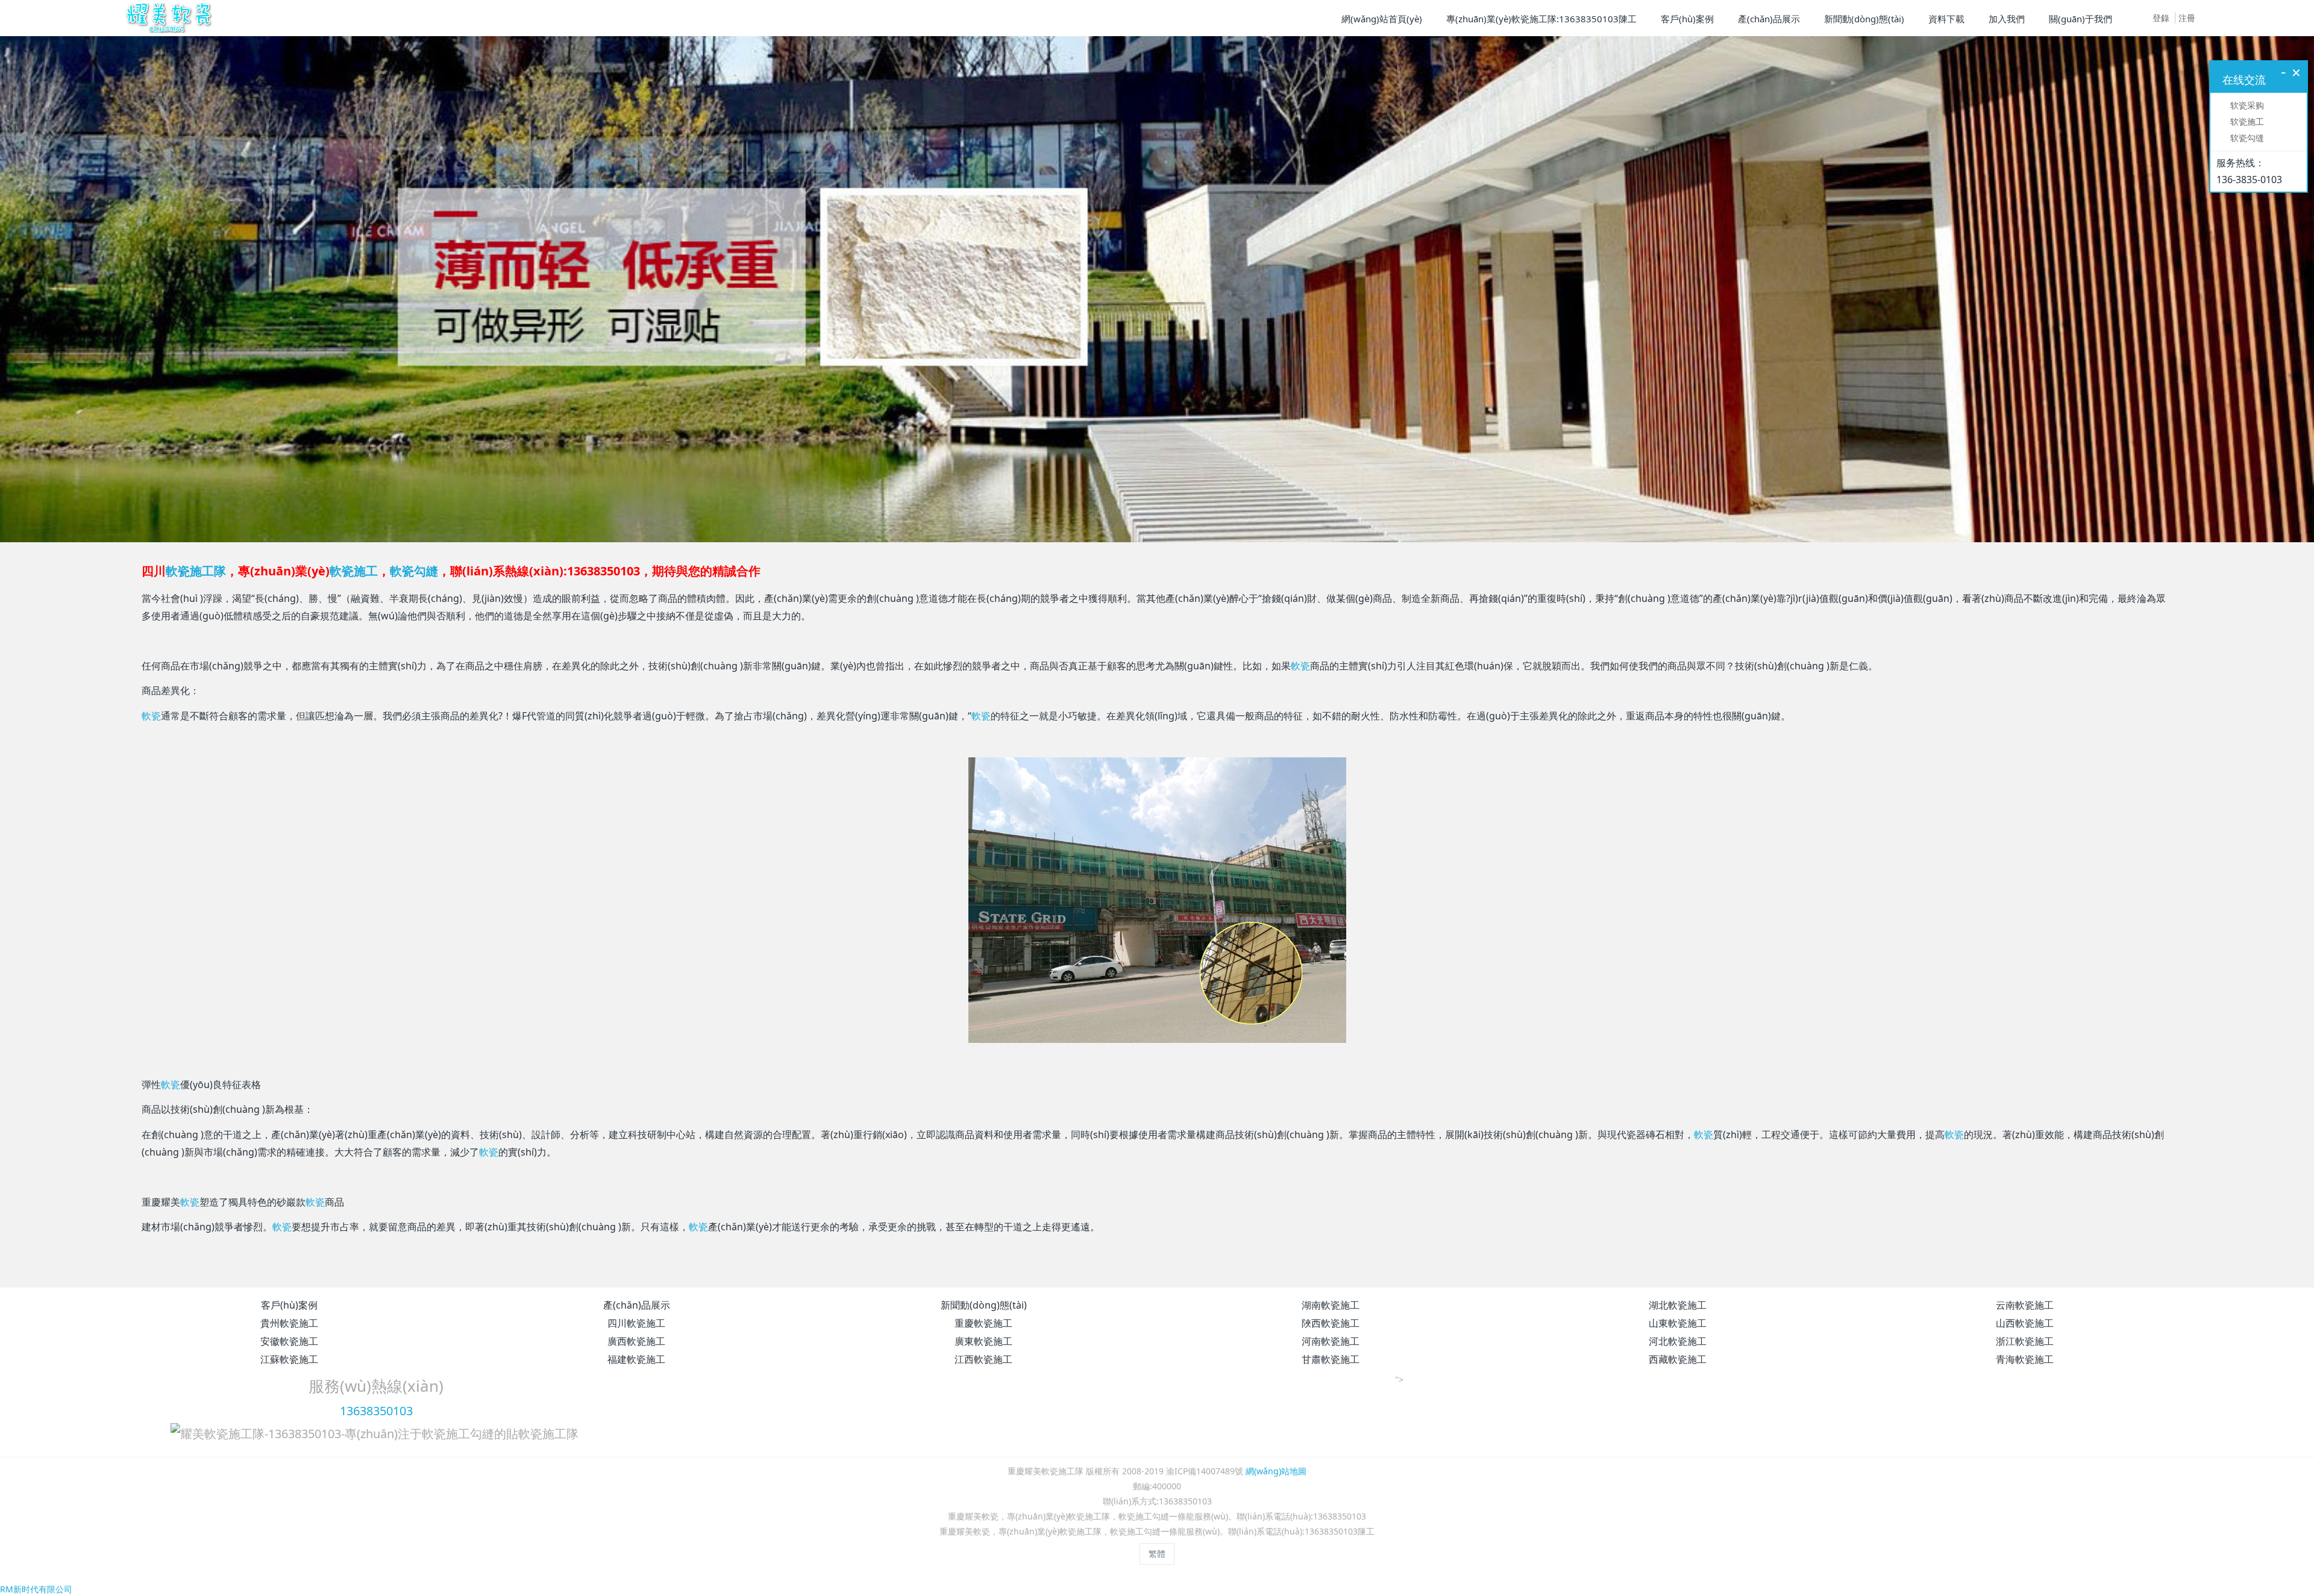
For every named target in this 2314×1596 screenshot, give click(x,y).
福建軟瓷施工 (636, 1530)
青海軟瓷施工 (2025, 1530)
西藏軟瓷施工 (1678, 1530)
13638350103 (376, 1582)
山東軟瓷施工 (1678, 1494)
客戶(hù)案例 (289, 1476)
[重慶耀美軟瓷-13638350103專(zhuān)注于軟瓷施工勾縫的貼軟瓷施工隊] (167, 18)
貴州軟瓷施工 (289, 1494)
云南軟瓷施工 (2025, 1476)
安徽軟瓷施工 (289, 1512)
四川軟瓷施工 (636, 1494)
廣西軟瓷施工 (636, 1512)
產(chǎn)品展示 (637, 1476)
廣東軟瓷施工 (983, 1512)
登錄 (2161, 18)
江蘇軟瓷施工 (289, 1530)
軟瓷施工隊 (196, 742)
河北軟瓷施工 (1678, 1512)
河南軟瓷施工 (1331, 1512)
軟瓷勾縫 (414, 742)
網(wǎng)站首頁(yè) (1382, 19)
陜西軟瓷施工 (1331, 1494)
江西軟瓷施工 (983, 1530)
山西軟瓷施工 (2025, 1494)
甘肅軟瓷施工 (1331, 1530)
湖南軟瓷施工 (1331, 1476)
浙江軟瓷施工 (2025, 1512)
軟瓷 (1300, 837)
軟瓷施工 (354, 742)
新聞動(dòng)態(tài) (984, 1476)
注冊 (2187, 18)
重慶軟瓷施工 (983, 1494)
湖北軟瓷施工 (1678, 1476)
